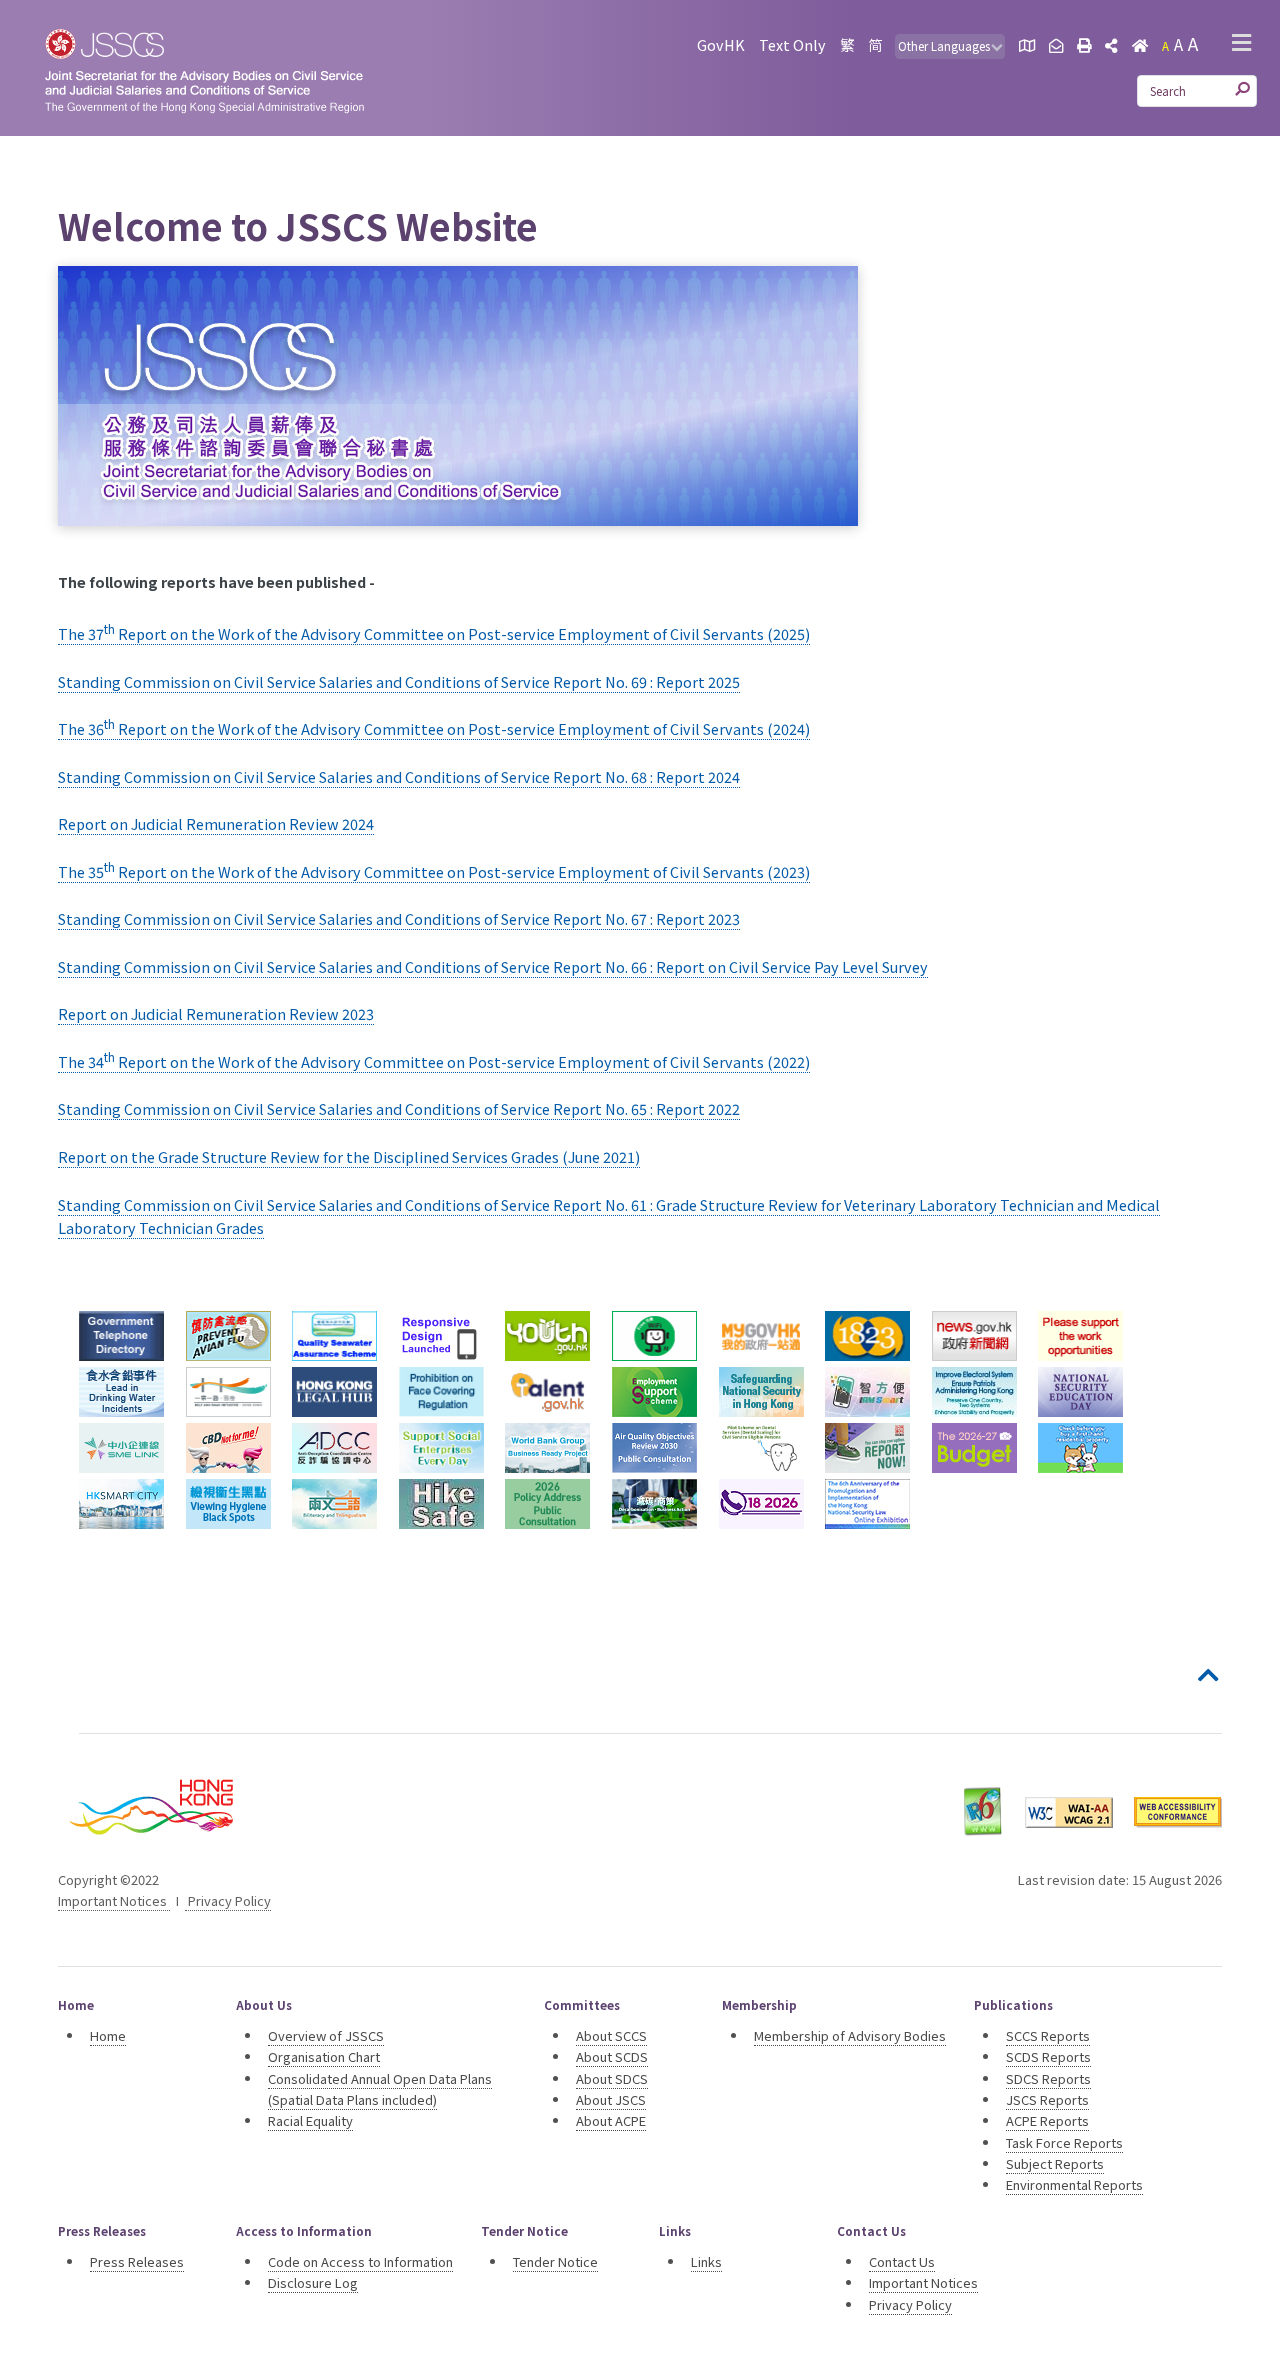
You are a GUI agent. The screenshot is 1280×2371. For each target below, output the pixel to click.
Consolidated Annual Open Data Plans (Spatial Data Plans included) (380, 2089)
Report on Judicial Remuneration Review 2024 (216, 823)
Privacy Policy (228, 1900)
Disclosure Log (313, 2282)
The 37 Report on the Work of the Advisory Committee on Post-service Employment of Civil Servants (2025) (434, 633)
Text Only (792, 44)
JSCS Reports (1047, 2099)
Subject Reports (1055, 2163)
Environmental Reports (1074, 2184)
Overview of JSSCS (326, 2035)
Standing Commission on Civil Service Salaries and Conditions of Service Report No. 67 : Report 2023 (399, 918)
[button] (1241, 44)
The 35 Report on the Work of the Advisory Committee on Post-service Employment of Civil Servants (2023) (434, 871)
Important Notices (114, 1900)
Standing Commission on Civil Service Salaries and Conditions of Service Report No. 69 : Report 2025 (399, 681)
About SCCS (611, 2035)
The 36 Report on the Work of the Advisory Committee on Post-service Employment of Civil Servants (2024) (434, 728)
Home (108, 2035)
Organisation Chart (324, 2056)
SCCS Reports (1048, 2035)
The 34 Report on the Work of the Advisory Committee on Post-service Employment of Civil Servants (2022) (434, 1061)
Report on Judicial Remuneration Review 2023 (216, 1013)
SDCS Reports (1048, 2078)
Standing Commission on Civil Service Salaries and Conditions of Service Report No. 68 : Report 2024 (399, 776)
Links (706, 2261)
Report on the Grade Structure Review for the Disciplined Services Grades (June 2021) (349, 1156)
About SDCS (612, 2078)
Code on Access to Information (360, 2261)
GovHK (721, 44)
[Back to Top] (1210, 1676)
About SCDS (612, 2056)
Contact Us (902, 2261)
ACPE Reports (1047, 2120)
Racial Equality (310, 2120)
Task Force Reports (1064, 2142)
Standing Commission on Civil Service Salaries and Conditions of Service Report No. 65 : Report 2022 (399, 1108)
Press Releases (137, 2261)
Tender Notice (555, 2261)
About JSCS (611, 2099)
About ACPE (611, 2120)
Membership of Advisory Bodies (850, 2035)
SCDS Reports (1048, 2056)
